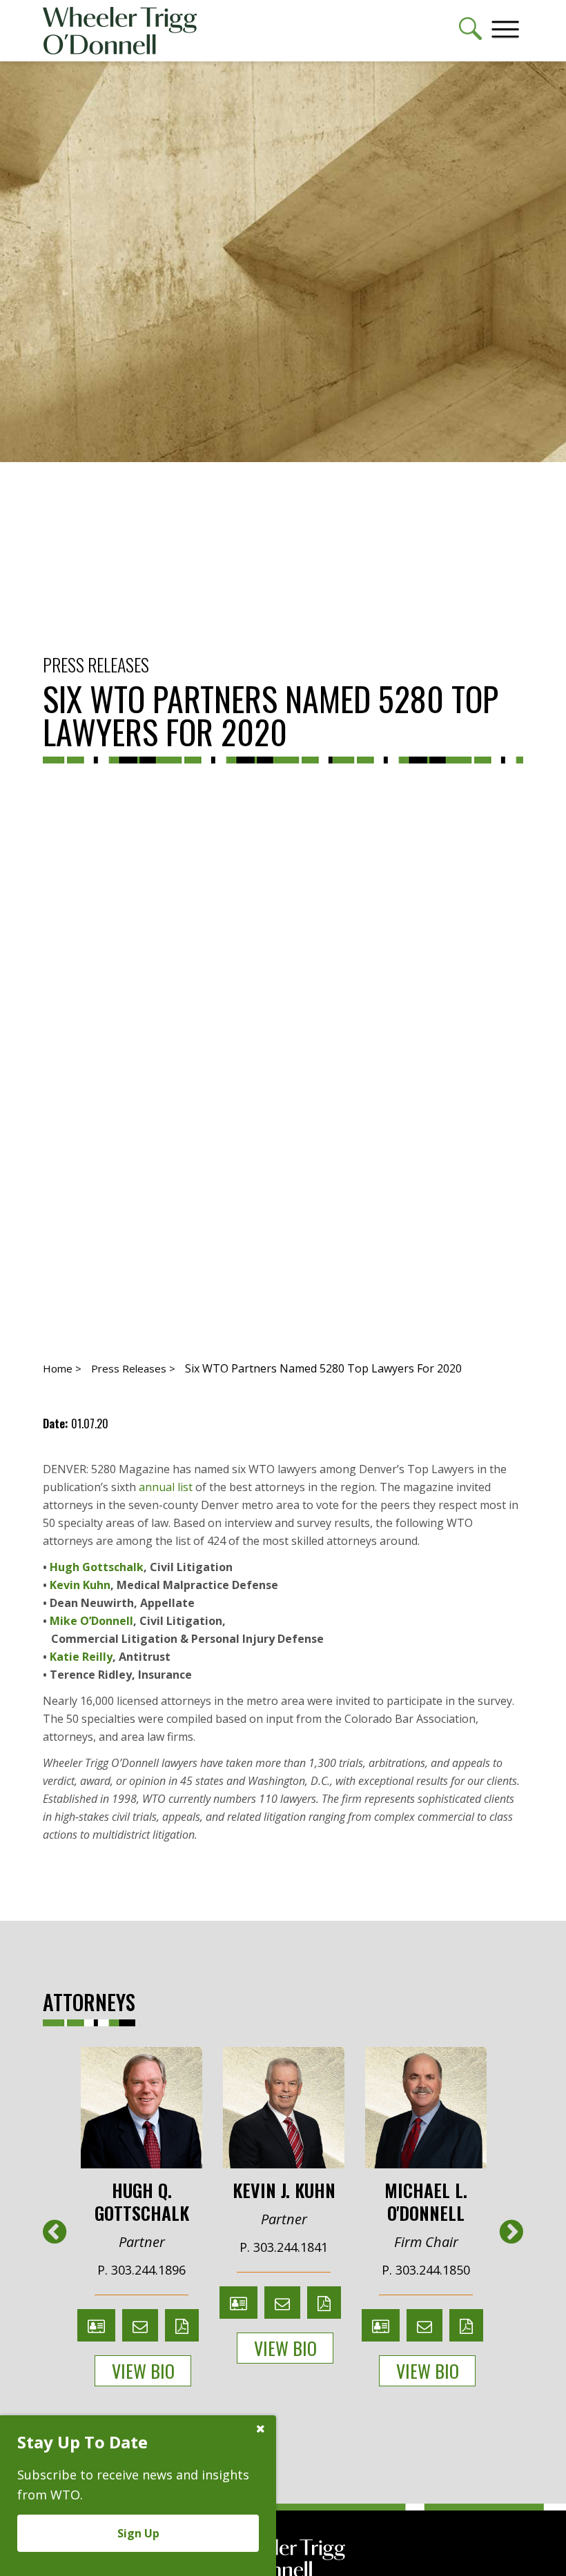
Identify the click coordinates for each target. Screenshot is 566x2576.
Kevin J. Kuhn (284, 2189)
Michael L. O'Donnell (426, 2200)
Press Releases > (133, 1368)
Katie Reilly (81, 1657)
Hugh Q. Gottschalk (142, 2200)
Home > (62, 1368)
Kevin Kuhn (80, 1585)
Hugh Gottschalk (97, 1567)
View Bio (143, 2371)
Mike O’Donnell (91, 1621)
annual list (166, 1487)
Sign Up (138, 2533)
